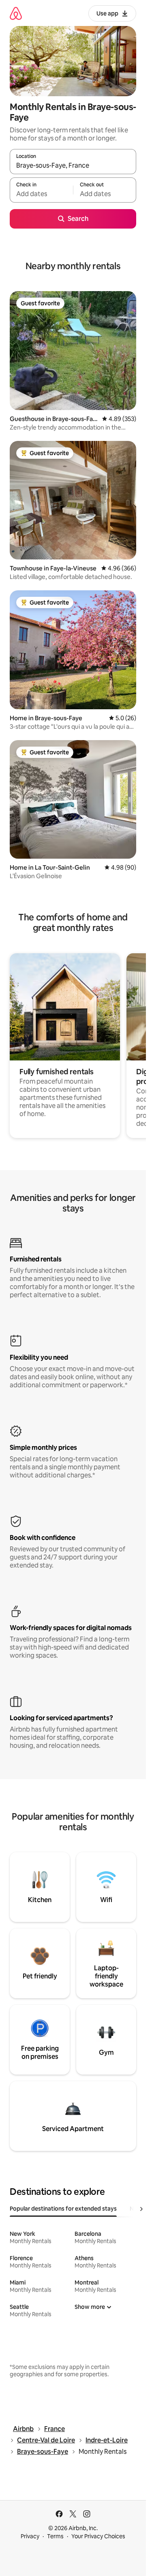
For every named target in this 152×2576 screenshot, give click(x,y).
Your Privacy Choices (98, 2536)
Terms (55, 2536)
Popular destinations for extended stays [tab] (63, 2209)
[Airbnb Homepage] (16, 13)
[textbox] (41, 194)
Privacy (30, 2536)
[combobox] (73, 165)
